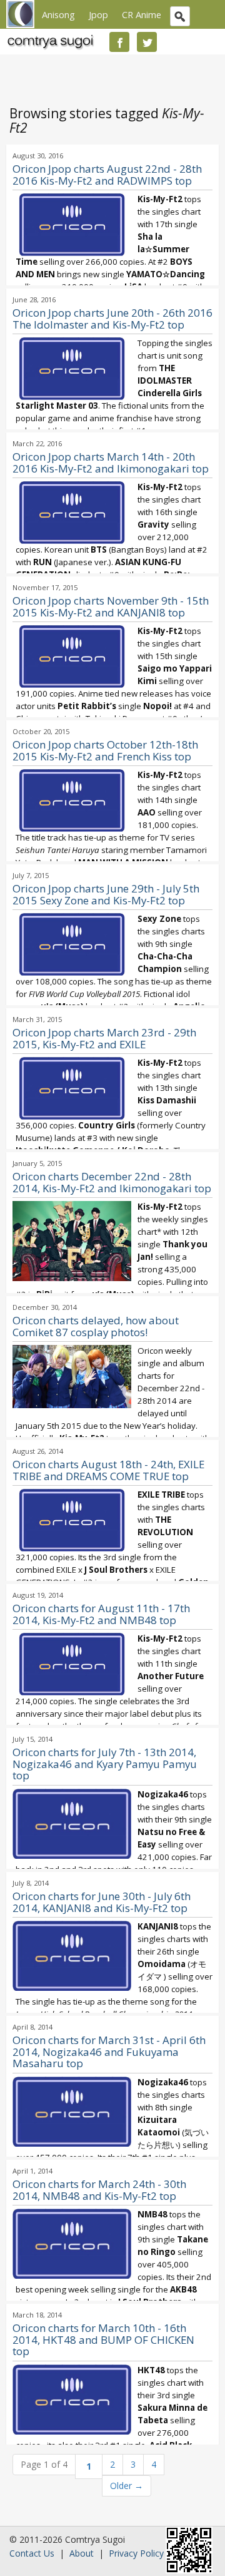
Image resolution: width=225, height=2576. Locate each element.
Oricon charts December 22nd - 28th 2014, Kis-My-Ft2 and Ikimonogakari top (112, 1182)
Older (127, 2486)
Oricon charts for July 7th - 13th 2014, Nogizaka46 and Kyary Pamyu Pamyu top (105, 1764)
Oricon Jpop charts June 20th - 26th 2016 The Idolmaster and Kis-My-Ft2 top (112, 319)
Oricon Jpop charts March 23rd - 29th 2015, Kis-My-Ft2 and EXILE (104, 1038)
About (82, 2553)
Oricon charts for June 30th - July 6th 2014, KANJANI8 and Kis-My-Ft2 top (102, 1902)
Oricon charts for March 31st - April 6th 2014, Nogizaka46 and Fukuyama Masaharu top (109, 2052)
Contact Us (32, 2553)
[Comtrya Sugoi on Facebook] (119, 42)
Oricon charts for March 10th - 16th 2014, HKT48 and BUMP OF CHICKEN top (103, 2340)
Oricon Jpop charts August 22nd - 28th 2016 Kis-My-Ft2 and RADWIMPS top (107, 175)
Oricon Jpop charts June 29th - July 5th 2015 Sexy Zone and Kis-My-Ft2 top (106, 894)
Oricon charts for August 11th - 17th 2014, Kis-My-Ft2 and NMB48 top (101, 1614)
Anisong (58, 14)
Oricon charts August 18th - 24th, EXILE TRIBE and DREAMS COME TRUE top (108, 1470)
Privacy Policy (136, 2553)
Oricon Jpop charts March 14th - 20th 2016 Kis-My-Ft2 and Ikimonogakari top (111, 463)
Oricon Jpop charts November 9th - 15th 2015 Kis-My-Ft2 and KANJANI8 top (111, 606)
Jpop (98, 14)
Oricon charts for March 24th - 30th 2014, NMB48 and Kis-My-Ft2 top (99, 2190)
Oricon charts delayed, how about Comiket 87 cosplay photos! (96, 1326)
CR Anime (142, 14)
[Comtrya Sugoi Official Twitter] (147, 42)
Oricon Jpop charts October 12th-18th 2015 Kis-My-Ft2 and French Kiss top (105, 750)
